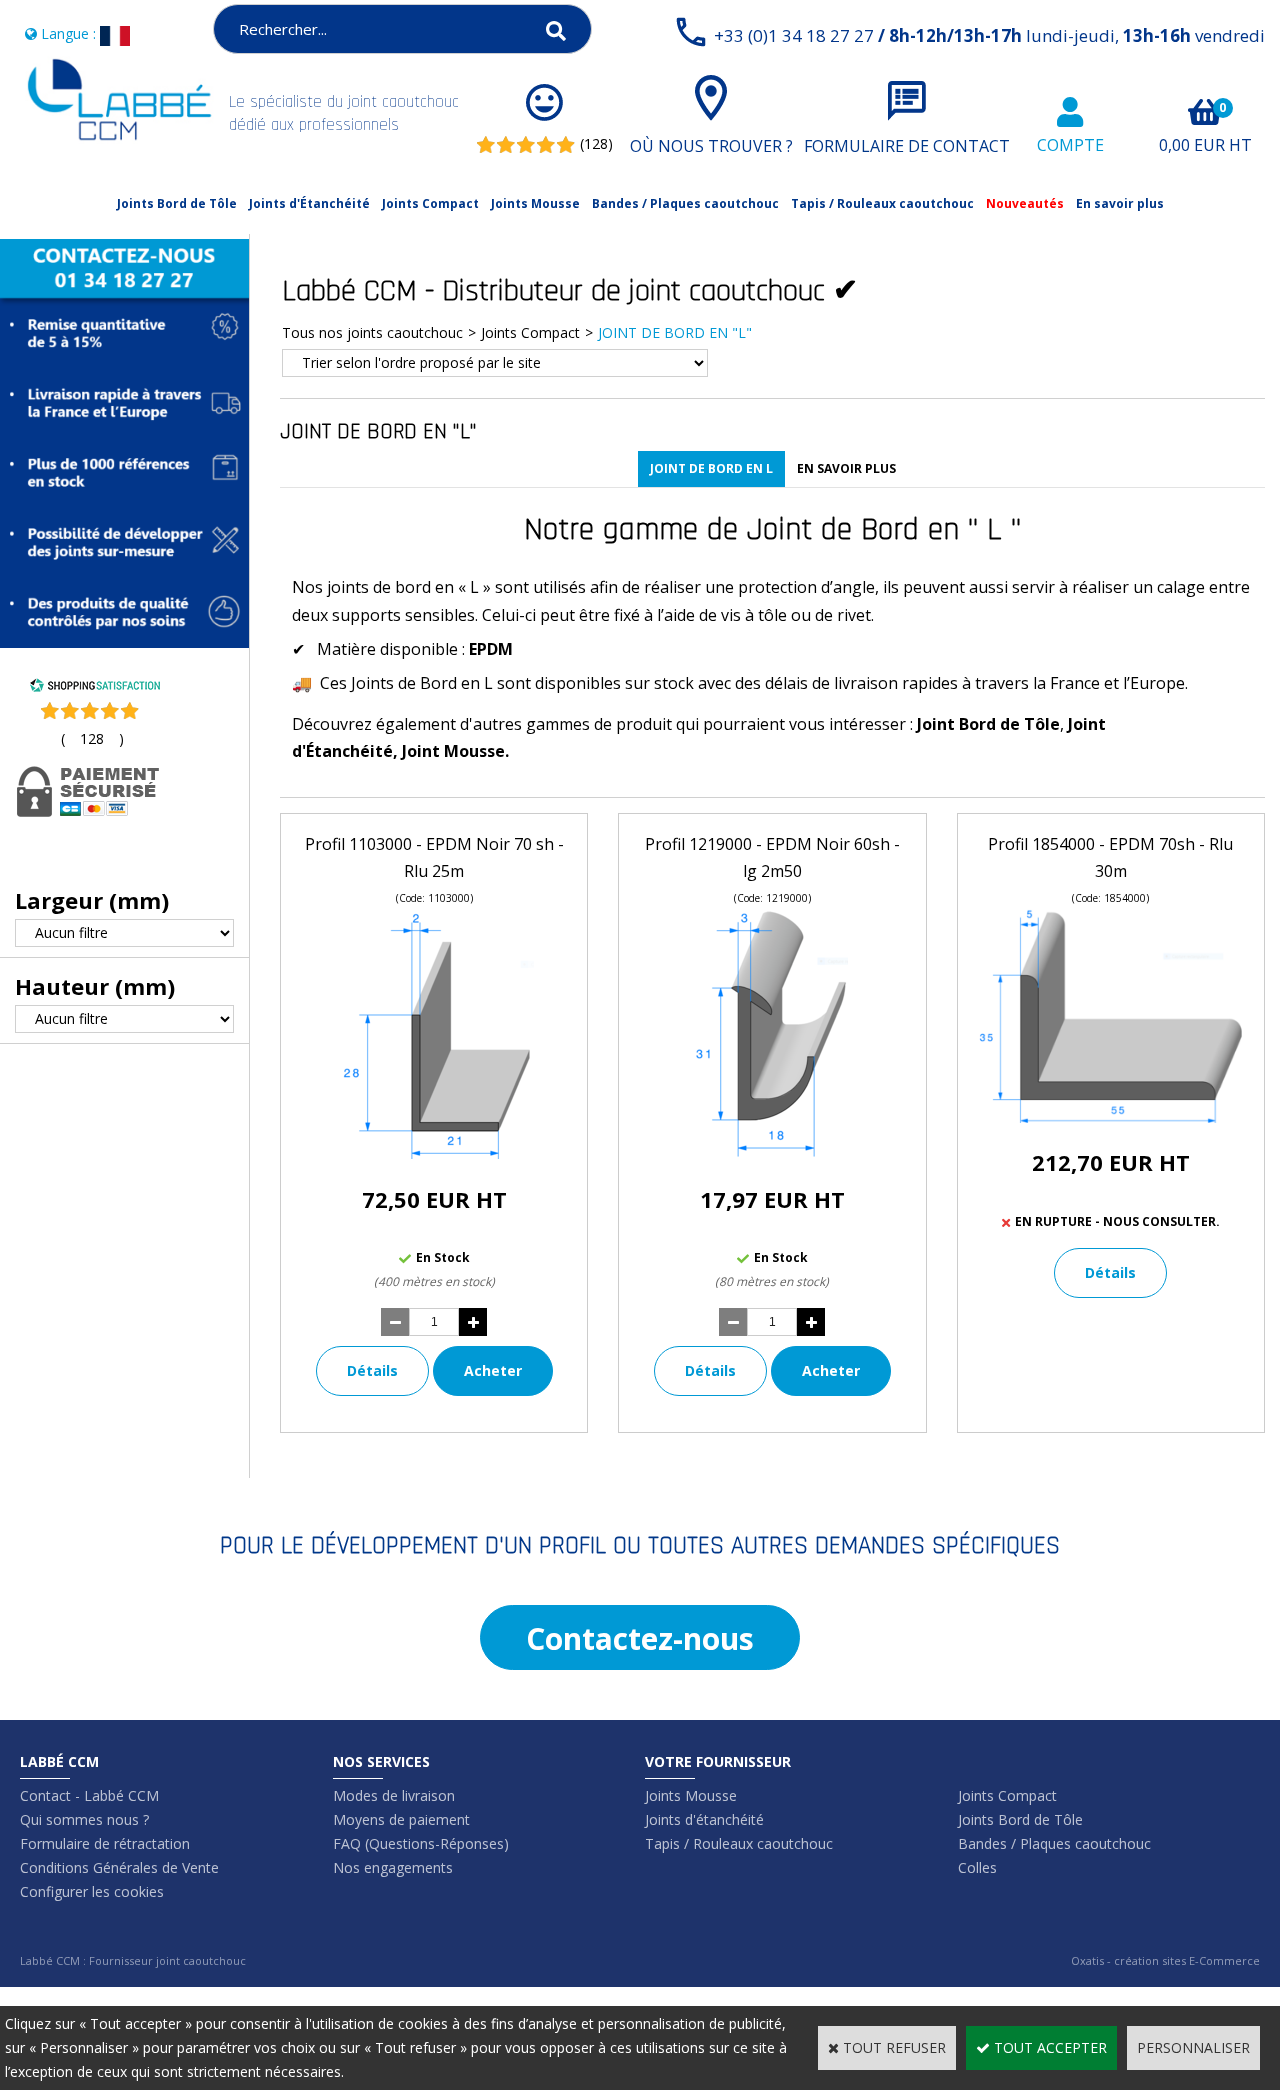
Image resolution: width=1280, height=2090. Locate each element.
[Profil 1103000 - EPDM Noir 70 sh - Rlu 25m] (434, 1153)
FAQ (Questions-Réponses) (421, 1843)
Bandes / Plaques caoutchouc (685, 203)
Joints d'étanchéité (704, 1819)
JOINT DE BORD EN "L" (675, 332)
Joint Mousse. (455, 751)
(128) (596, 143)
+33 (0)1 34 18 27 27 (989, 35)
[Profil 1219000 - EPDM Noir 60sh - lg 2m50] (772, 1153)
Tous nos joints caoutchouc (372, 332)
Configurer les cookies (92, 1891)
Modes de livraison (394, 1795)
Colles (977, 1867)
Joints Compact (430, 203)
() (92, 738)
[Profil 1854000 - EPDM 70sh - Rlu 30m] (1111, 1117)
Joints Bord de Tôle (177, 203)
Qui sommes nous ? (84, 1819)
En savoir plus (1120, 203)
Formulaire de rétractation (105, 1843)
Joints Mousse (535, 203)
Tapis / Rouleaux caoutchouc (882, 203)
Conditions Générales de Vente (119, 1867)
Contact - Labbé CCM (89, 1795)
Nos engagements (393, 1867)
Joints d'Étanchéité (309, 203)
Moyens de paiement (401, 1819)
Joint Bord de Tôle (988, 724)
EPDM (491, 649)
